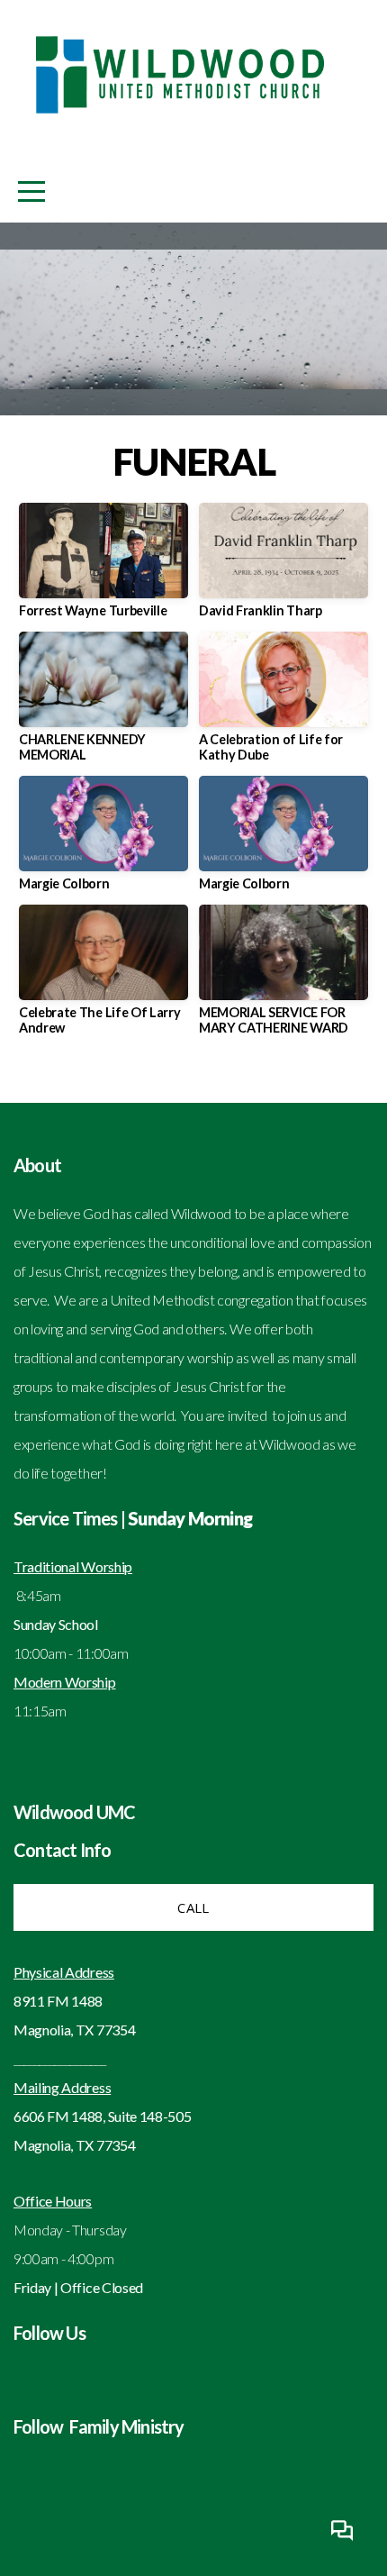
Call (193, 1907)
